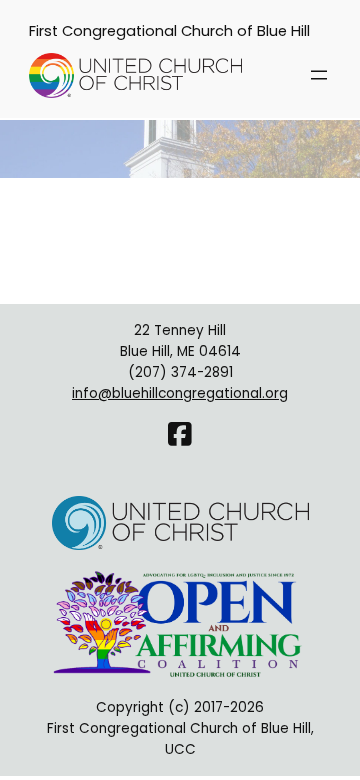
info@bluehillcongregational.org (180, 393)
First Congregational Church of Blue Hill (169, 31)
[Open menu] (319, 75)
